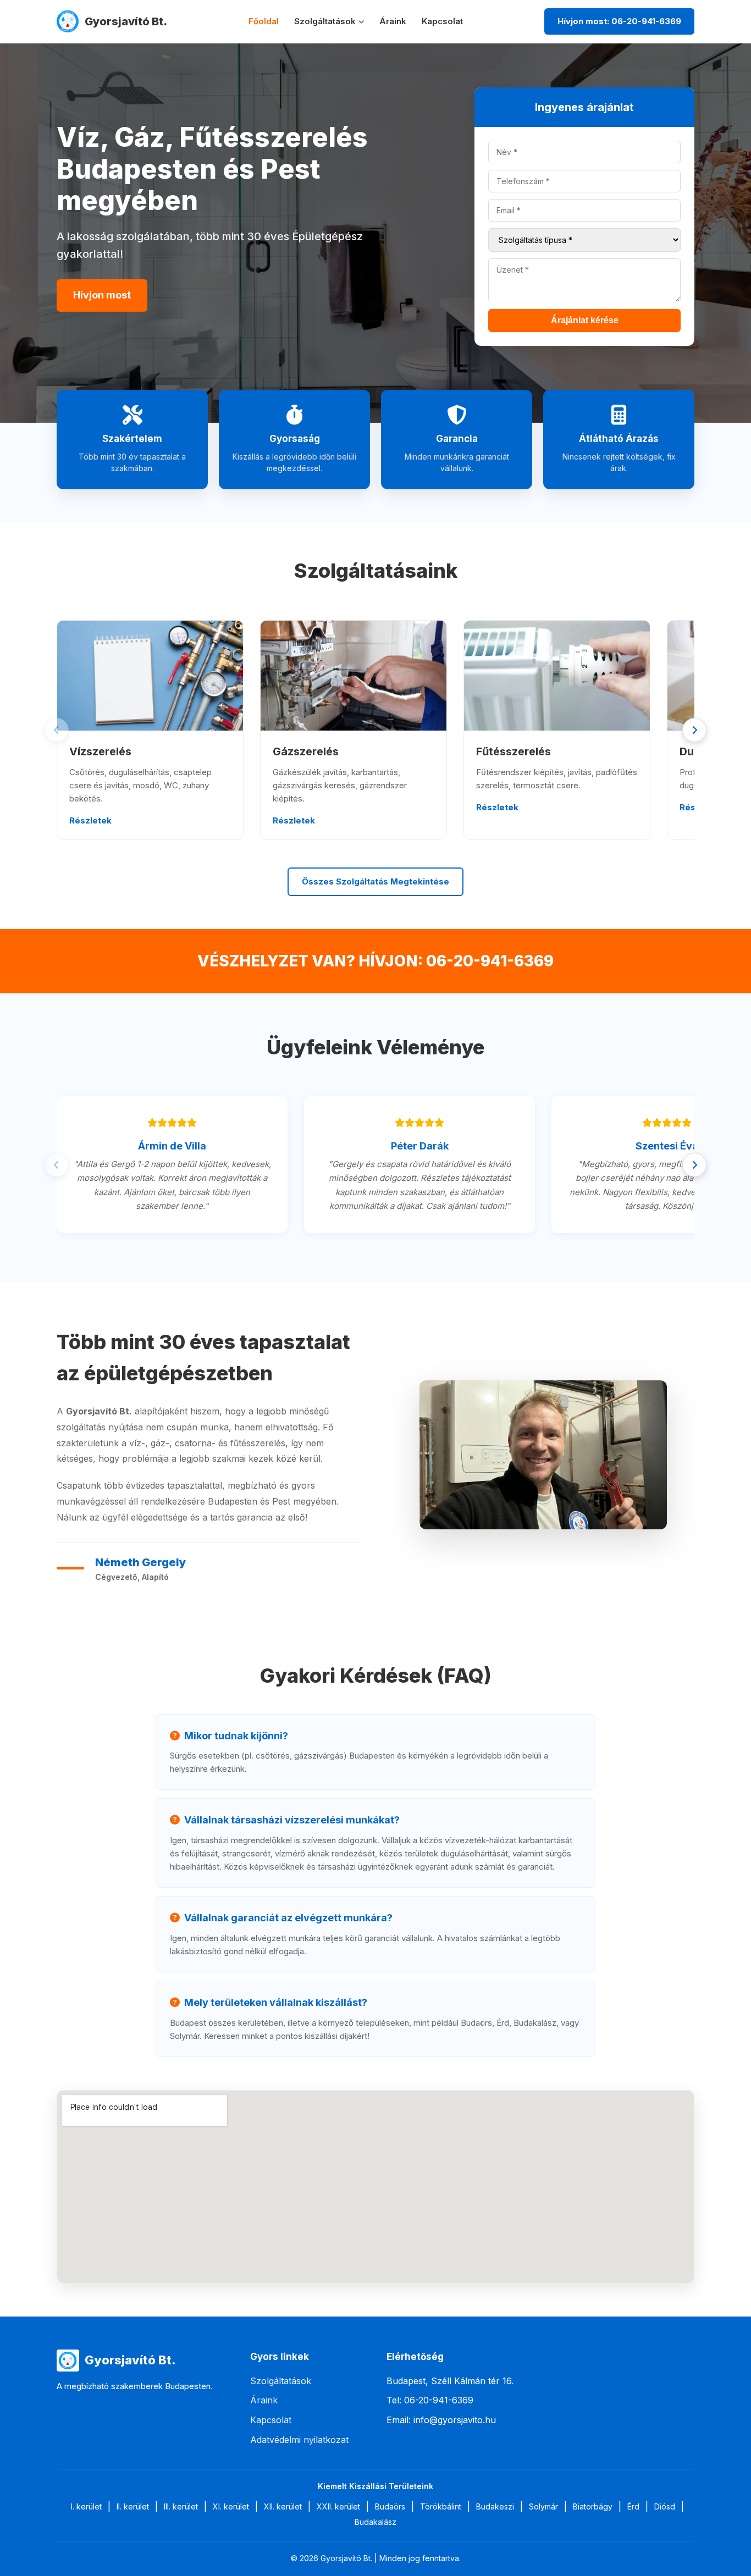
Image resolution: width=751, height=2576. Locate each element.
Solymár (543, 2506)
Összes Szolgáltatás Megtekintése (375, 881)
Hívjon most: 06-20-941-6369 (619, 21)
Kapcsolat (442, 21)
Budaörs (390, 2506)
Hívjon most (102, 295)
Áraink (393, 21)
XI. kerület (231, 2506)
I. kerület (86, 2506)
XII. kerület (283, 2506)
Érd (633, 2506)
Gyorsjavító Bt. (126, 21)
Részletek (90, 820)
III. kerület (181, 2506)
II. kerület (133, 2506)
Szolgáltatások (325, 21)
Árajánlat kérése (585, 320)
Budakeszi (495, 2506)
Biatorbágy (593, 2506)
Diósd (665, 2506)
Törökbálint (441, 2506)
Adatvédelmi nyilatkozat (299, 2440)
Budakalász (375, 2522)
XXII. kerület (338, 2506)
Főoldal (264, 21)
